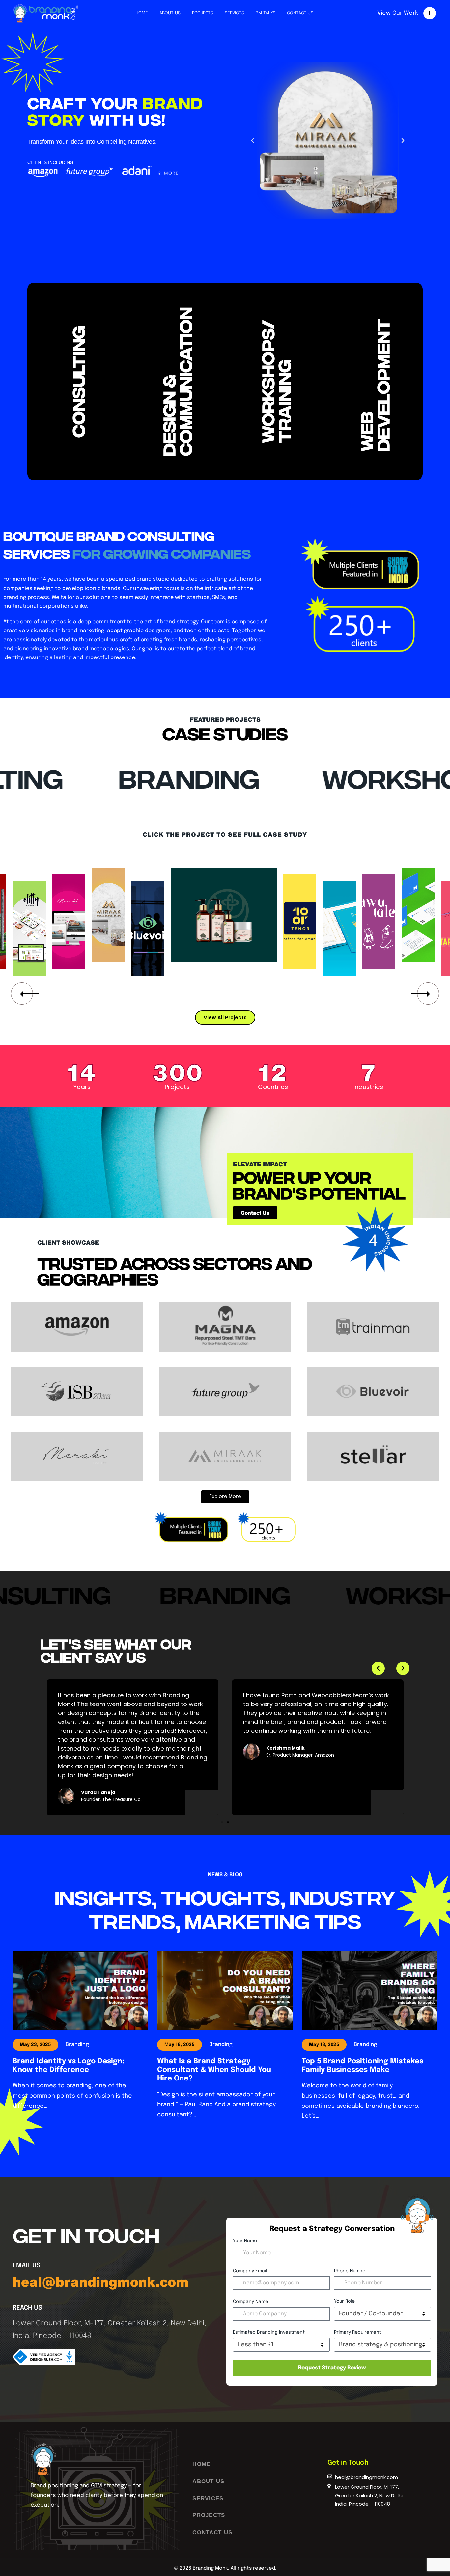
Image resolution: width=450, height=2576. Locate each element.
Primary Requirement (358, 2332)
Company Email (250, 2271)
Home (142, 13)
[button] (253, 141)
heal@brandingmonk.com (101, 2282)
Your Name (245, 2241)
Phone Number (351, 2271)
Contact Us (300, 13)
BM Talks (266, 13)
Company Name (251, 2302)
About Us (170, 13)
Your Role (344, 2301)
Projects (203, 13)
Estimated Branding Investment (269, 2332)
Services (234, 13)
